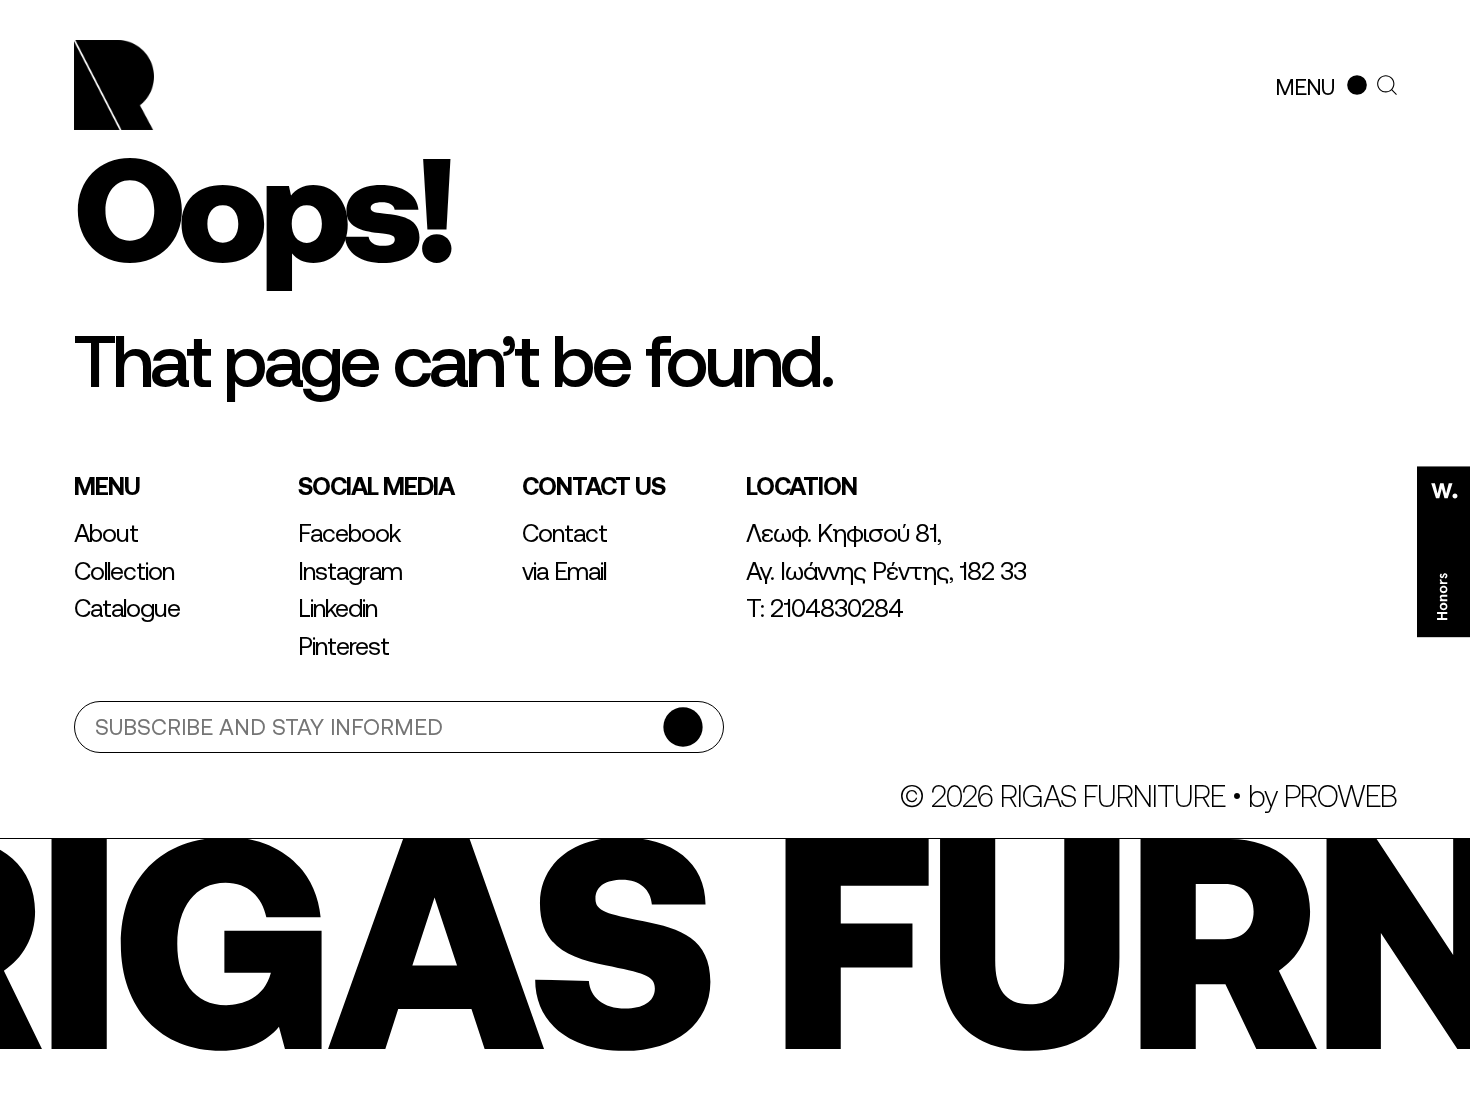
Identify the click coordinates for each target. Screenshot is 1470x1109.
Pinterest (343, 646)
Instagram (350, 571)
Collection (124, 571)
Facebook (349, 533)
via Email (564, 571)
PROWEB (1340, 795)
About (106, 533)
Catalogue (127, 608)
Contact (564, 533)
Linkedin (337, 608)
